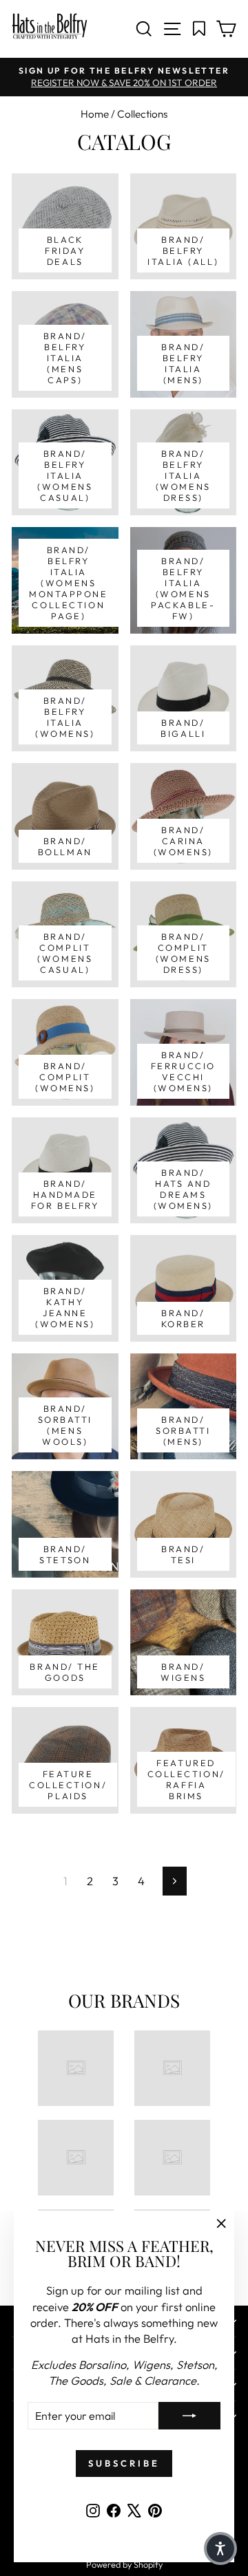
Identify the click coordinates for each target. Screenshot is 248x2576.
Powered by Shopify (124, 2564)
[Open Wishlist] (199, 29)
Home (95, 114)
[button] (220, 2548)
